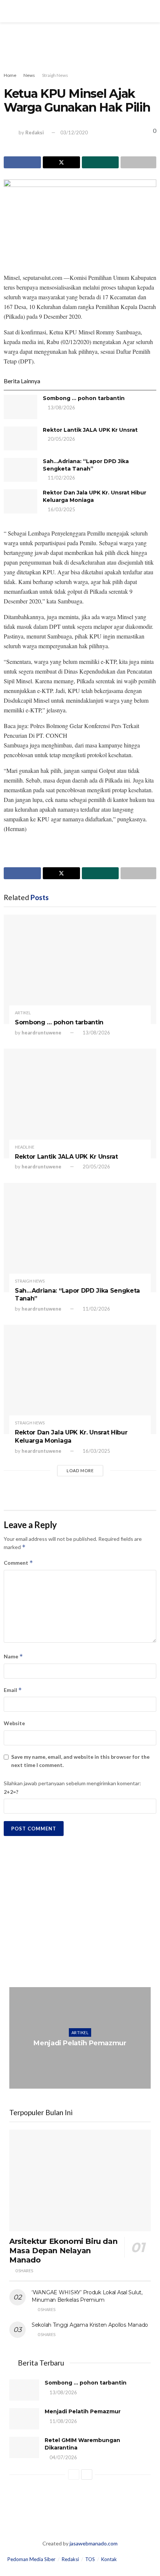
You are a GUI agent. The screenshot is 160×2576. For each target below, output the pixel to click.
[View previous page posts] (74, 2474)
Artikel (23, 1013)
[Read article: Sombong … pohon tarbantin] (20, 407)
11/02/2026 (61, 478)
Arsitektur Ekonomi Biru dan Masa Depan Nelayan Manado (63, 2251)
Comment (18, 1563)
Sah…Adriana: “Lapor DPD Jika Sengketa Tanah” (86, 465)
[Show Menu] (9, 11)
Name (13, 1656)
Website (14, 1723)
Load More (80, 1470)
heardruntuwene (41, 1033)
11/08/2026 (82, 2058)
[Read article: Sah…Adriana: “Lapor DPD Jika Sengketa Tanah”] (20, 470)
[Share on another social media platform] (138, 162)
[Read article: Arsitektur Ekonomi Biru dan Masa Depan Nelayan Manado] (80, 2180)
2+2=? (11, 1792)
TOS (90, 2559)
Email (13, 1690)
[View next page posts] (87, 2474)
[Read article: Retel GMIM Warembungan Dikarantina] (24, 2447)
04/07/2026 (63, 2457)
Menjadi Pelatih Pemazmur (80, 2043)
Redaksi (35, 132)
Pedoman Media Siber (31, 2559)
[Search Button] (151, 11)
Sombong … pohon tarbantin (84, 398)
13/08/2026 (61, 408)
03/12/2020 (74, 132)
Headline (25, 1147)
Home (10, 75)
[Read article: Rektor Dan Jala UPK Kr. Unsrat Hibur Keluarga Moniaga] (20, 501)
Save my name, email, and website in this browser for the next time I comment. (80, 1761)
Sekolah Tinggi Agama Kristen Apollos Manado (90, 2325)
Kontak (109, 2559)
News (29, 75)
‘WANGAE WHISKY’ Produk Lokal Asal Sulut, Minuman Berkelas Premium (87, 2296)
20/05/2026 (61, 439)
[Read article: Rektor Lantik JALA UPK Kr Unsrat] (20, 438)
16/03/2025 (61, 509)
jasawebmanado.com (94, 2543)
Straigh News (55, 75)
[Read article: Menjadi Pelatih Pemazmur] (80, 2038)
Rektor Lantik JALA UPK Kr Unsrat (90, 430)
